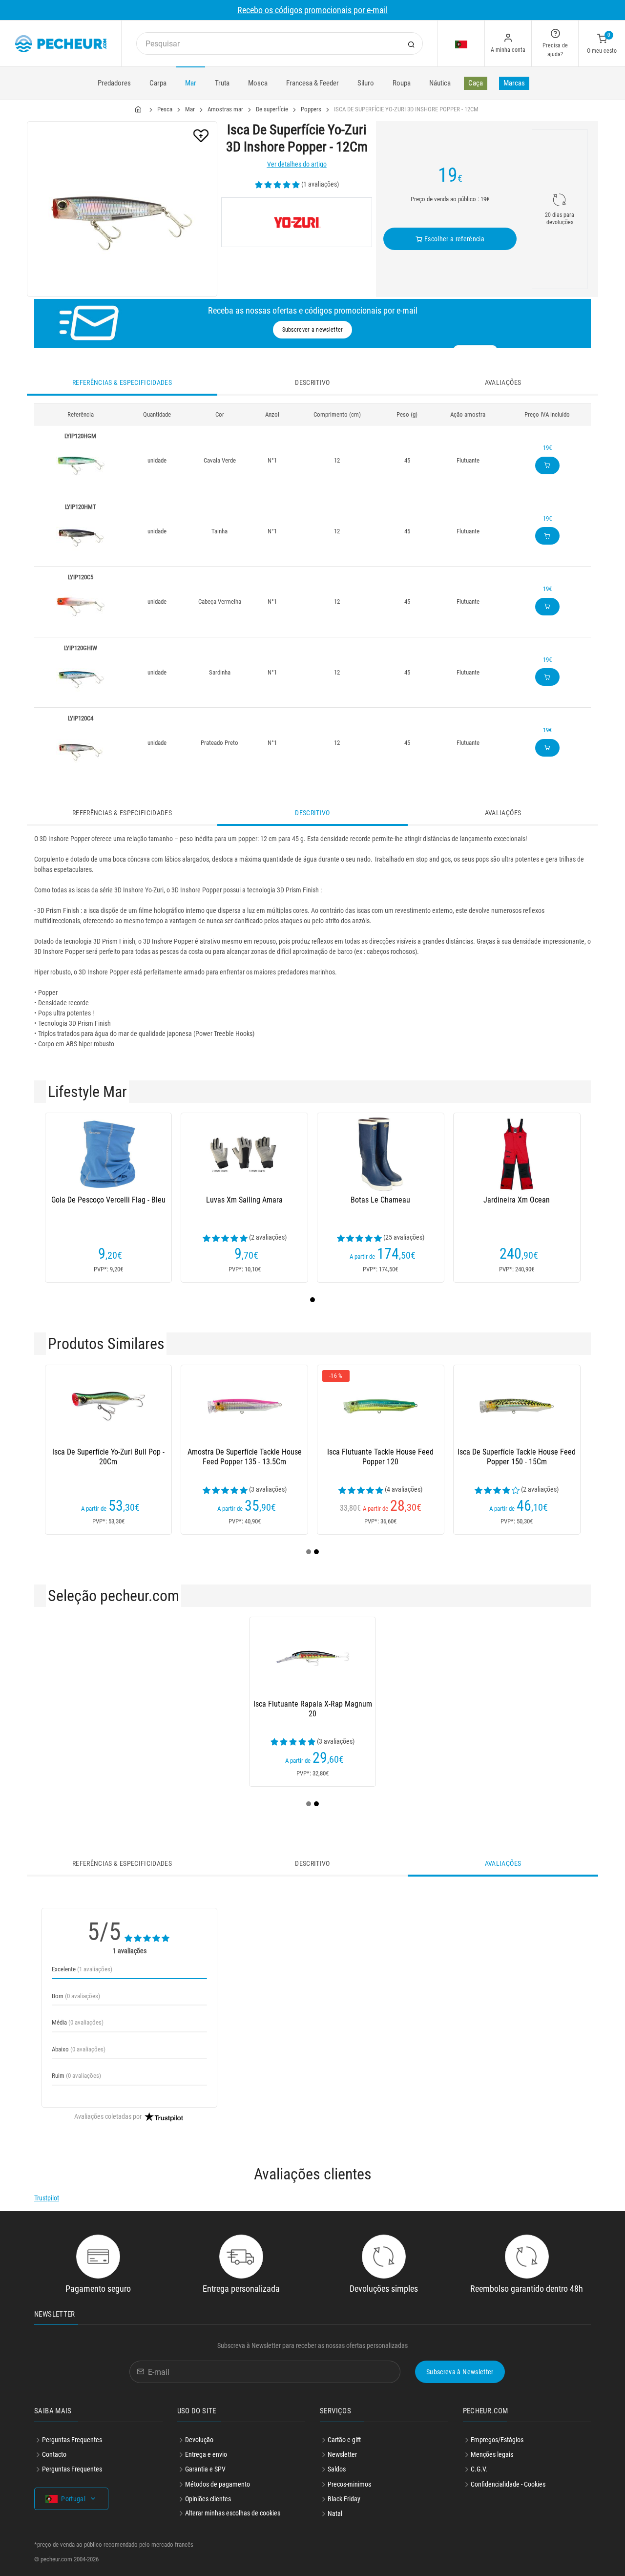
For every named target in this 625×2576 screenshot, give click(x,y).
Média (78, 2022)
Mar (191, 83)
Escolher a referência (453, 239)
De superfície (272, 109)
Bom (76, 1996)
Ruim (76, 2076)
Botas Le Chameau (380, 1200)
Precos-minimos (349, 2484)
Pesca (165, 109)
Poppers (311, 109)
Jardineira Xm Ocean (517, 1200)
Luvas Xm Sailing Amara (244, 1200)
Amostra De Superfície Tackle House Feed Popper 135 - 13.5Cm (245, 1457)
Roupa (402, 83)
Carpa (158, 83)
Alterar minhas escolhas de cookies (233, 2513)
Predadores (114, 83)
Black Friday (344, 2499)
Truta (222, 83)
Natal (335, 2513)
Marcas (514, 83)
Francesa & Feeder (312, 83)
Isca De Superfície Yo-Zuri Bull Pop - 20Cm (108, 1457)
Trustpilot (47, 2198)
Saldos (337, 2469)
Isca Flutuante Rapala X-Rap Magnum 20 (313, 1709)
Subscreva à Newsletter (460, 2372)
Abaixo (79, 2049)
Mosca (258, 83)
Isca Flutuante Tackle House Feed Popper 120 (380, 1457)
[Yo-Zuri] (297, 222)
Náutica (440, 83)
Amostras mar (225, 109)
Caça (476, 83)
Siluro (366, 83)
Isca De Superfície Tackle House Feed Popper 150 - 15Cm (517, 1457)
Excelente (82, 1969)
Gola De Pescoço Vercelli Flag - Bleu (108, 1200)
